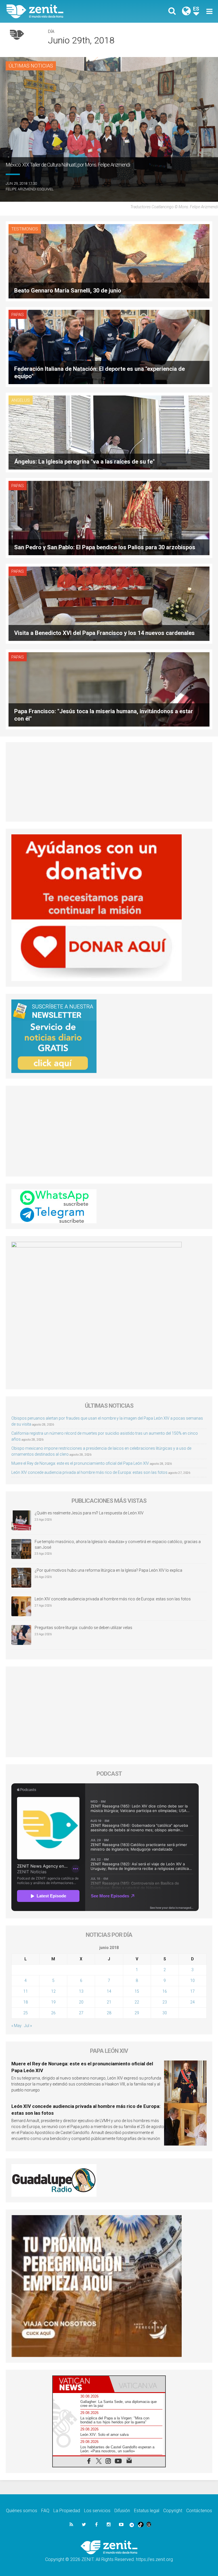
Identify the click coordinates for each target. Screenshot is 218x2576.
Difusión (122, 2511)
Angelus (21, 400)
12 (53, 1991)
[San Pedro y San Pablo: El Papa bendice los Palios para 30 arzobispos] (109, 518)
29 (137, 2013)
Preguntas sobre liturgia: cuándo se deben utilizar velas (83, 1628)
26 (53, 2013)
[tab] (81, 2384)
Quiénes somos (22, 2511)
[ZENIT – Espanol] (61, 11)
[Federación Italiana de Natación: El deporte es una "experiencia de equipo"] (109, 347)
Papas (18, 315)
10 (192, 1981)
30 (165, 2013)
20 (81, 2002)
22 (137, 2002)
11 (26, 1991)
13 (81, 1991)
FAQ (45, 2511)
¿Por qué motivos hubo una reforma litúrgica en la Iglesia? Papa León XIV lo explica (108, 1570)
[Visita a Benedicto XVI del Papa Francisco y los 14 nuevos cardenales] (109, 603)
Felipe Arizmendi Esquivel (30, 189)
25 (26, 2013)
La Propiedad (67, 2511)
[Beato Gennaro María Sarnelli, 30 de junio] (109, 261)
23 (165, 2002)
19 (53, 2002)
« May (16, 2026)
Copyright (173, 2511)
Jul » (28, 2026)
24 (192, 2002)
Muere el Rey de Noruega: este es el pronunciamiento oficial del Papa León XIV (80, 1463)
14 (109, 1991)
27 (81, 2013)
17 (192, 1991)
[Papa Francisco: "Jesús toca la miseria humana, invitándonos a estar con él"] (109, 689)
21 (109, 2002)
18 (26, 2002)
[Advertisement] (109, 782)
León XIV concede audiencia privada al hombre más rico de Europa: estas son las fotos (89, 1472)
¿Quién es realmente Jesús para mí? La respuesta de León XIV (89, 1513)
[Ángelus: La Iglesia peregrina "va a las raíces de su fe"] (109, 432)
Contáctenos (199, 2511)
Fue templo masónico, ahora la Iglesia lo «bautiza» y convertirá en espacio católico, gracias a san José (118, 1544)
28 (109, 2013)
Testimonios (25, 229)
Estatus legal (147, 2511)
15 (137, 1991)
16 (165, 1991)
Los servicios (97, 2511)
